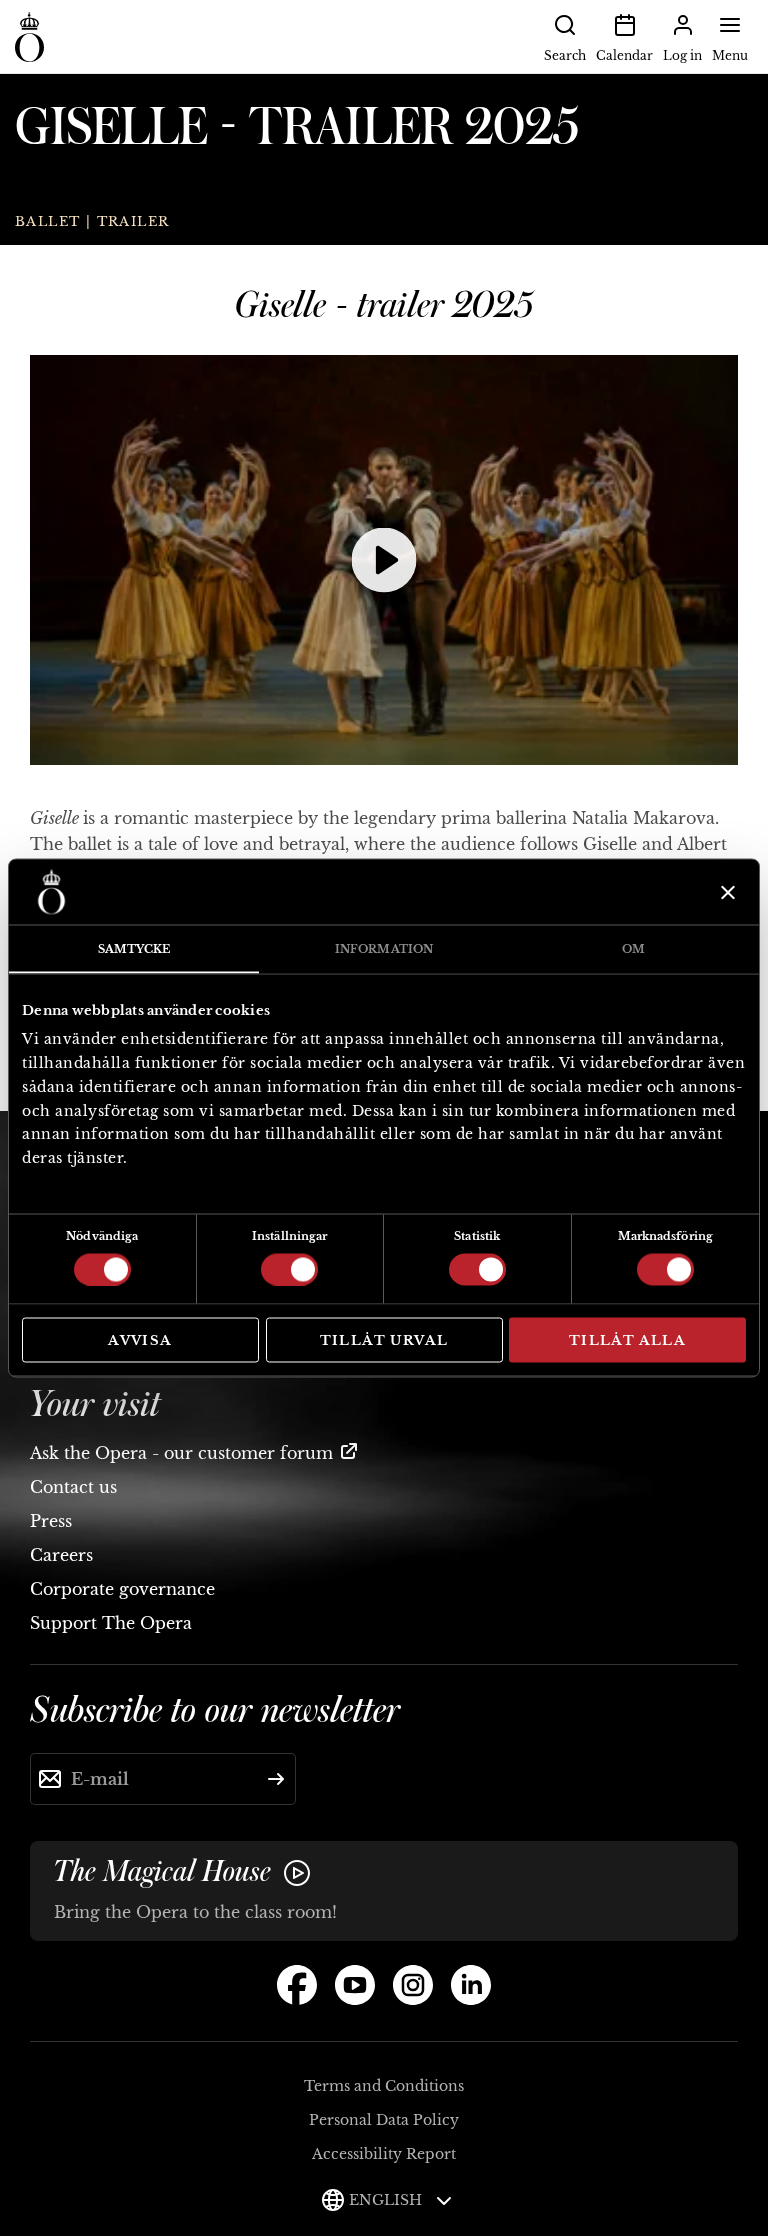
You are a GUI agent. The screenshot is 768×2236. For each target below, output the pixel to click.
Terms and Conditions (384, 2086)
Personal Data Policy (384, 2120)
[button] (384, 560)
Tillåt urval (384, 1340)
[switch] (289, 1268)
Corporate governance (122, 1589)
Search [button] (565, 55)
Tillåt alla (627, 1340)
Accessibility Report (384, 2154)
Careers (61, 1555)
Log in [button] (682, 55)
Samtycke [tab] (134, 949)
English (387, 2200)
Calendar (624, 55)
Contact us (73, 1487)
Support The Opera (111, 1623)
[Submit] (276, 1779)
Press (51, 1521)
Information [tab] (384, 949)
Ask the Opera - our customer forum (181, 1453)
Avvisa (140, 1340)
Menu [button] (730, 55)
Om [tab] (633, 949)
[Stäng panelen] (725, 892)
